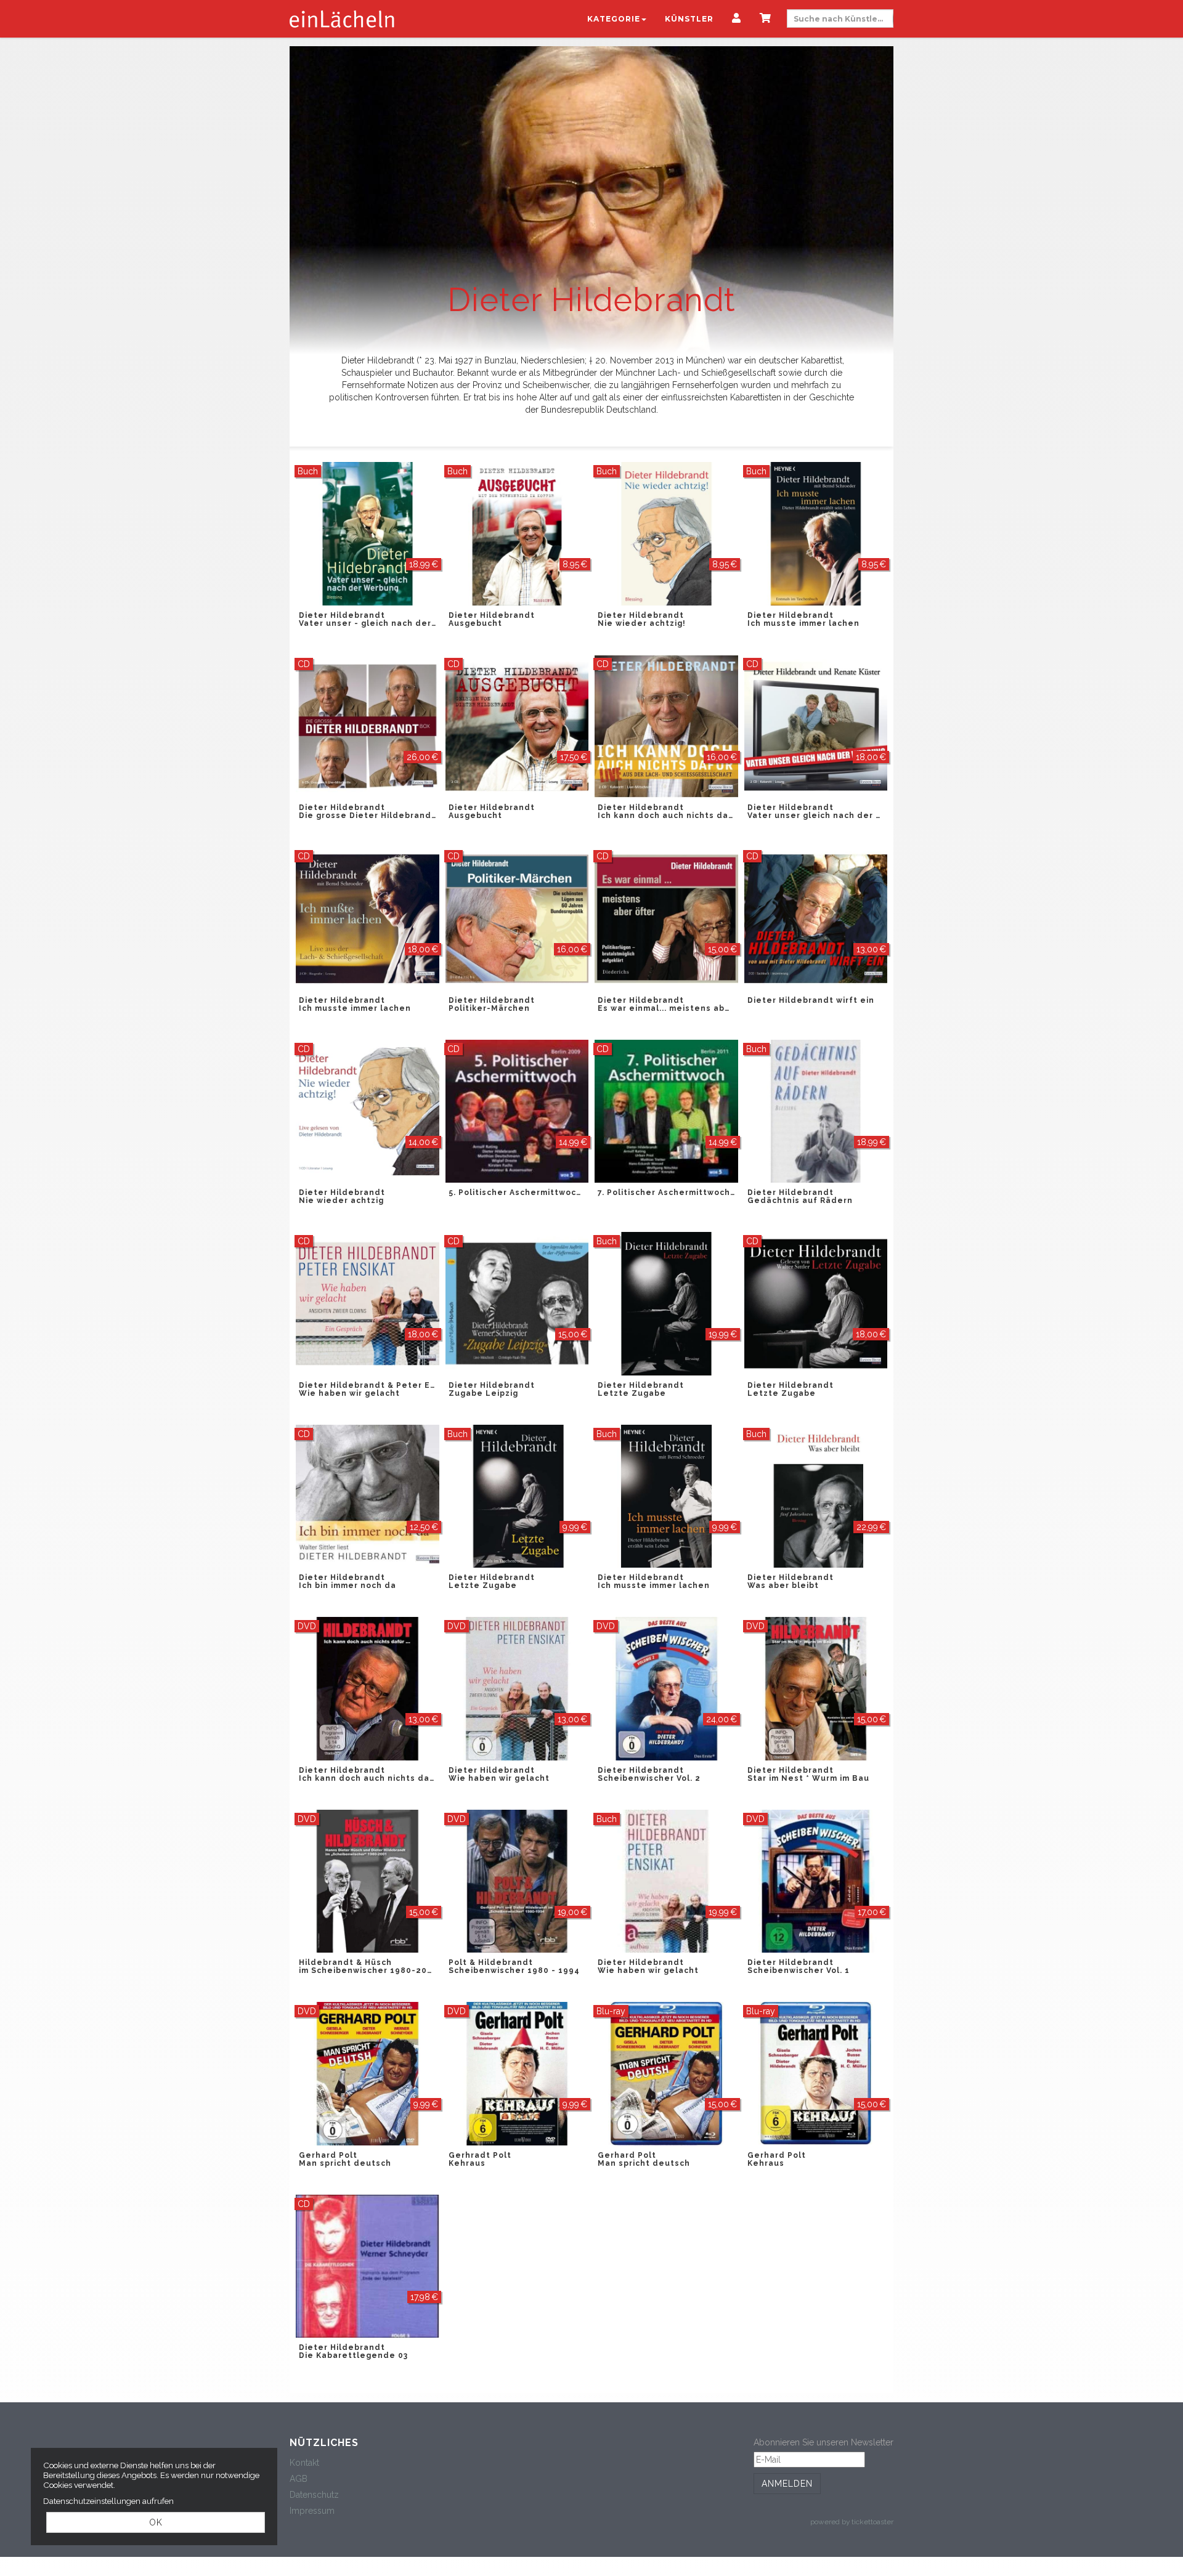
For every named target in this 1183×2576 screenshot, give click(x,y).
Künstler (689, 19)
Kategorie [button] (614, 19)
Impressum (312, 2511)
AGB (299, 2479)
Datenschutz (314, 2495)
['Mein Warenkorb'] (766, 19)
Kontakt (304, 2463)
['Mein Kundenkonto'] (737, 19)
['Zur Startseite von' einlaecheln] (342, 18)
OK (156, 2522)
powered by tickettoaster (852, 2522)
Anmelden (787, 2484)
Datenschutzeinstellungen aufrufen (108, 2501)
